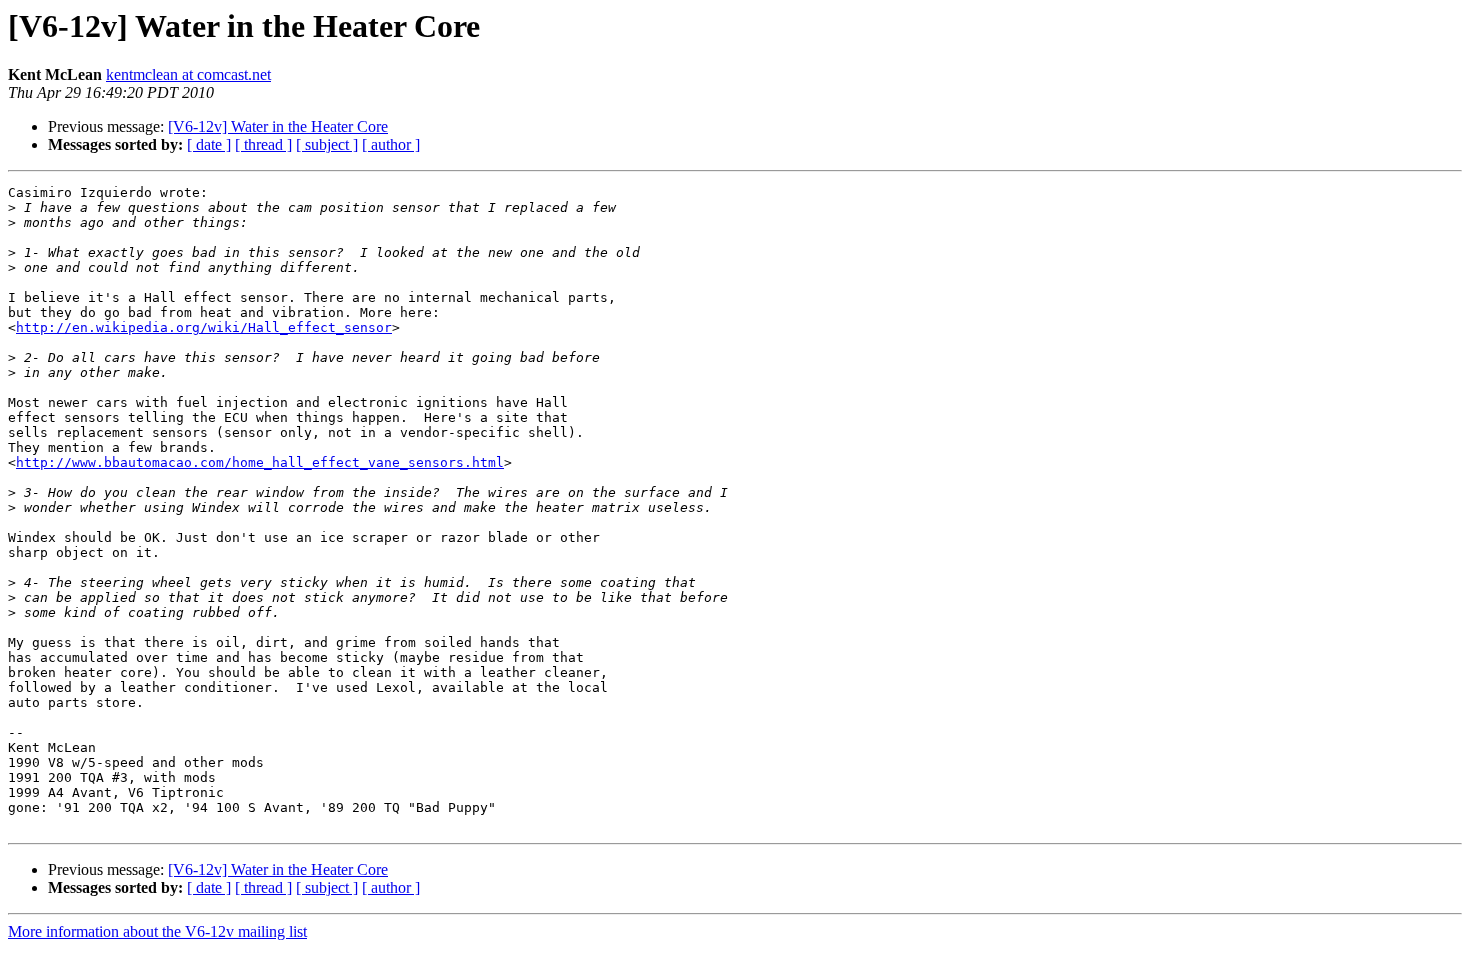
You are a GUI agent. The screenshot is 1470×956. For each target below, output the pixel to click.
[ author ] (391, 144)
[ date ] (209, 144)
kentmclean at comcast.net (188, 74)
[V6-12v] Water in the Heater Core (278, 126)
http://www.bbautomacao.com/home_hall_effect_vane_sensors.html (260, 462)
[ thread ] (263, 144)
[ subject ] (327, 144)
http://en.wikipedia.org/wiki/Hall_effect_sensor (204, 327)
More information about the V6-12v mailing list (157, 931)
